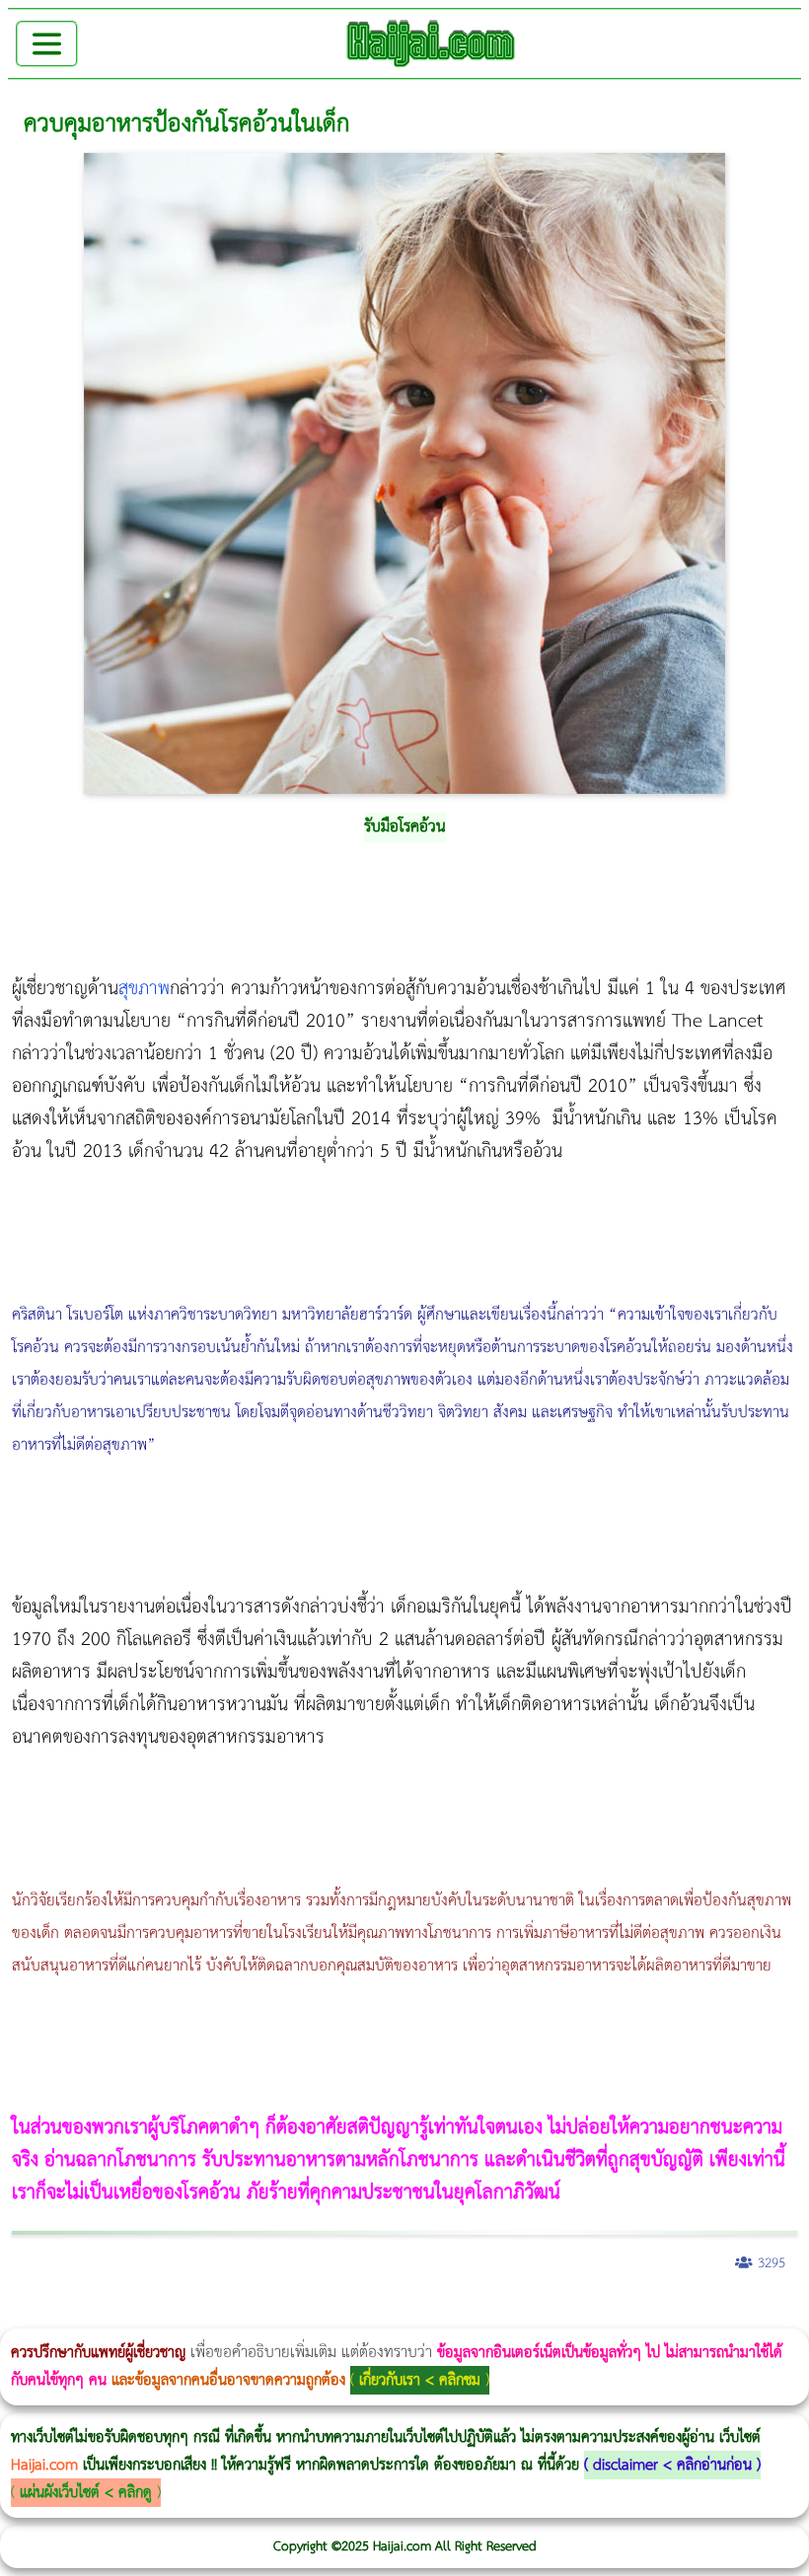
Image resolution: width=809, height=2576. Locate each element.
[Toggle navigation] (47, 44)
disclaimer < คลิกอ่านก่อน (672, 2465)
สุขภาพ (144, 989)
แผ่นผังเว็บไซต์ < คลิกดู (86, 2493)
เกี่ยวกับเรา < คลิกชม (420, 2380)
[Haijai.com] (431, 43)
